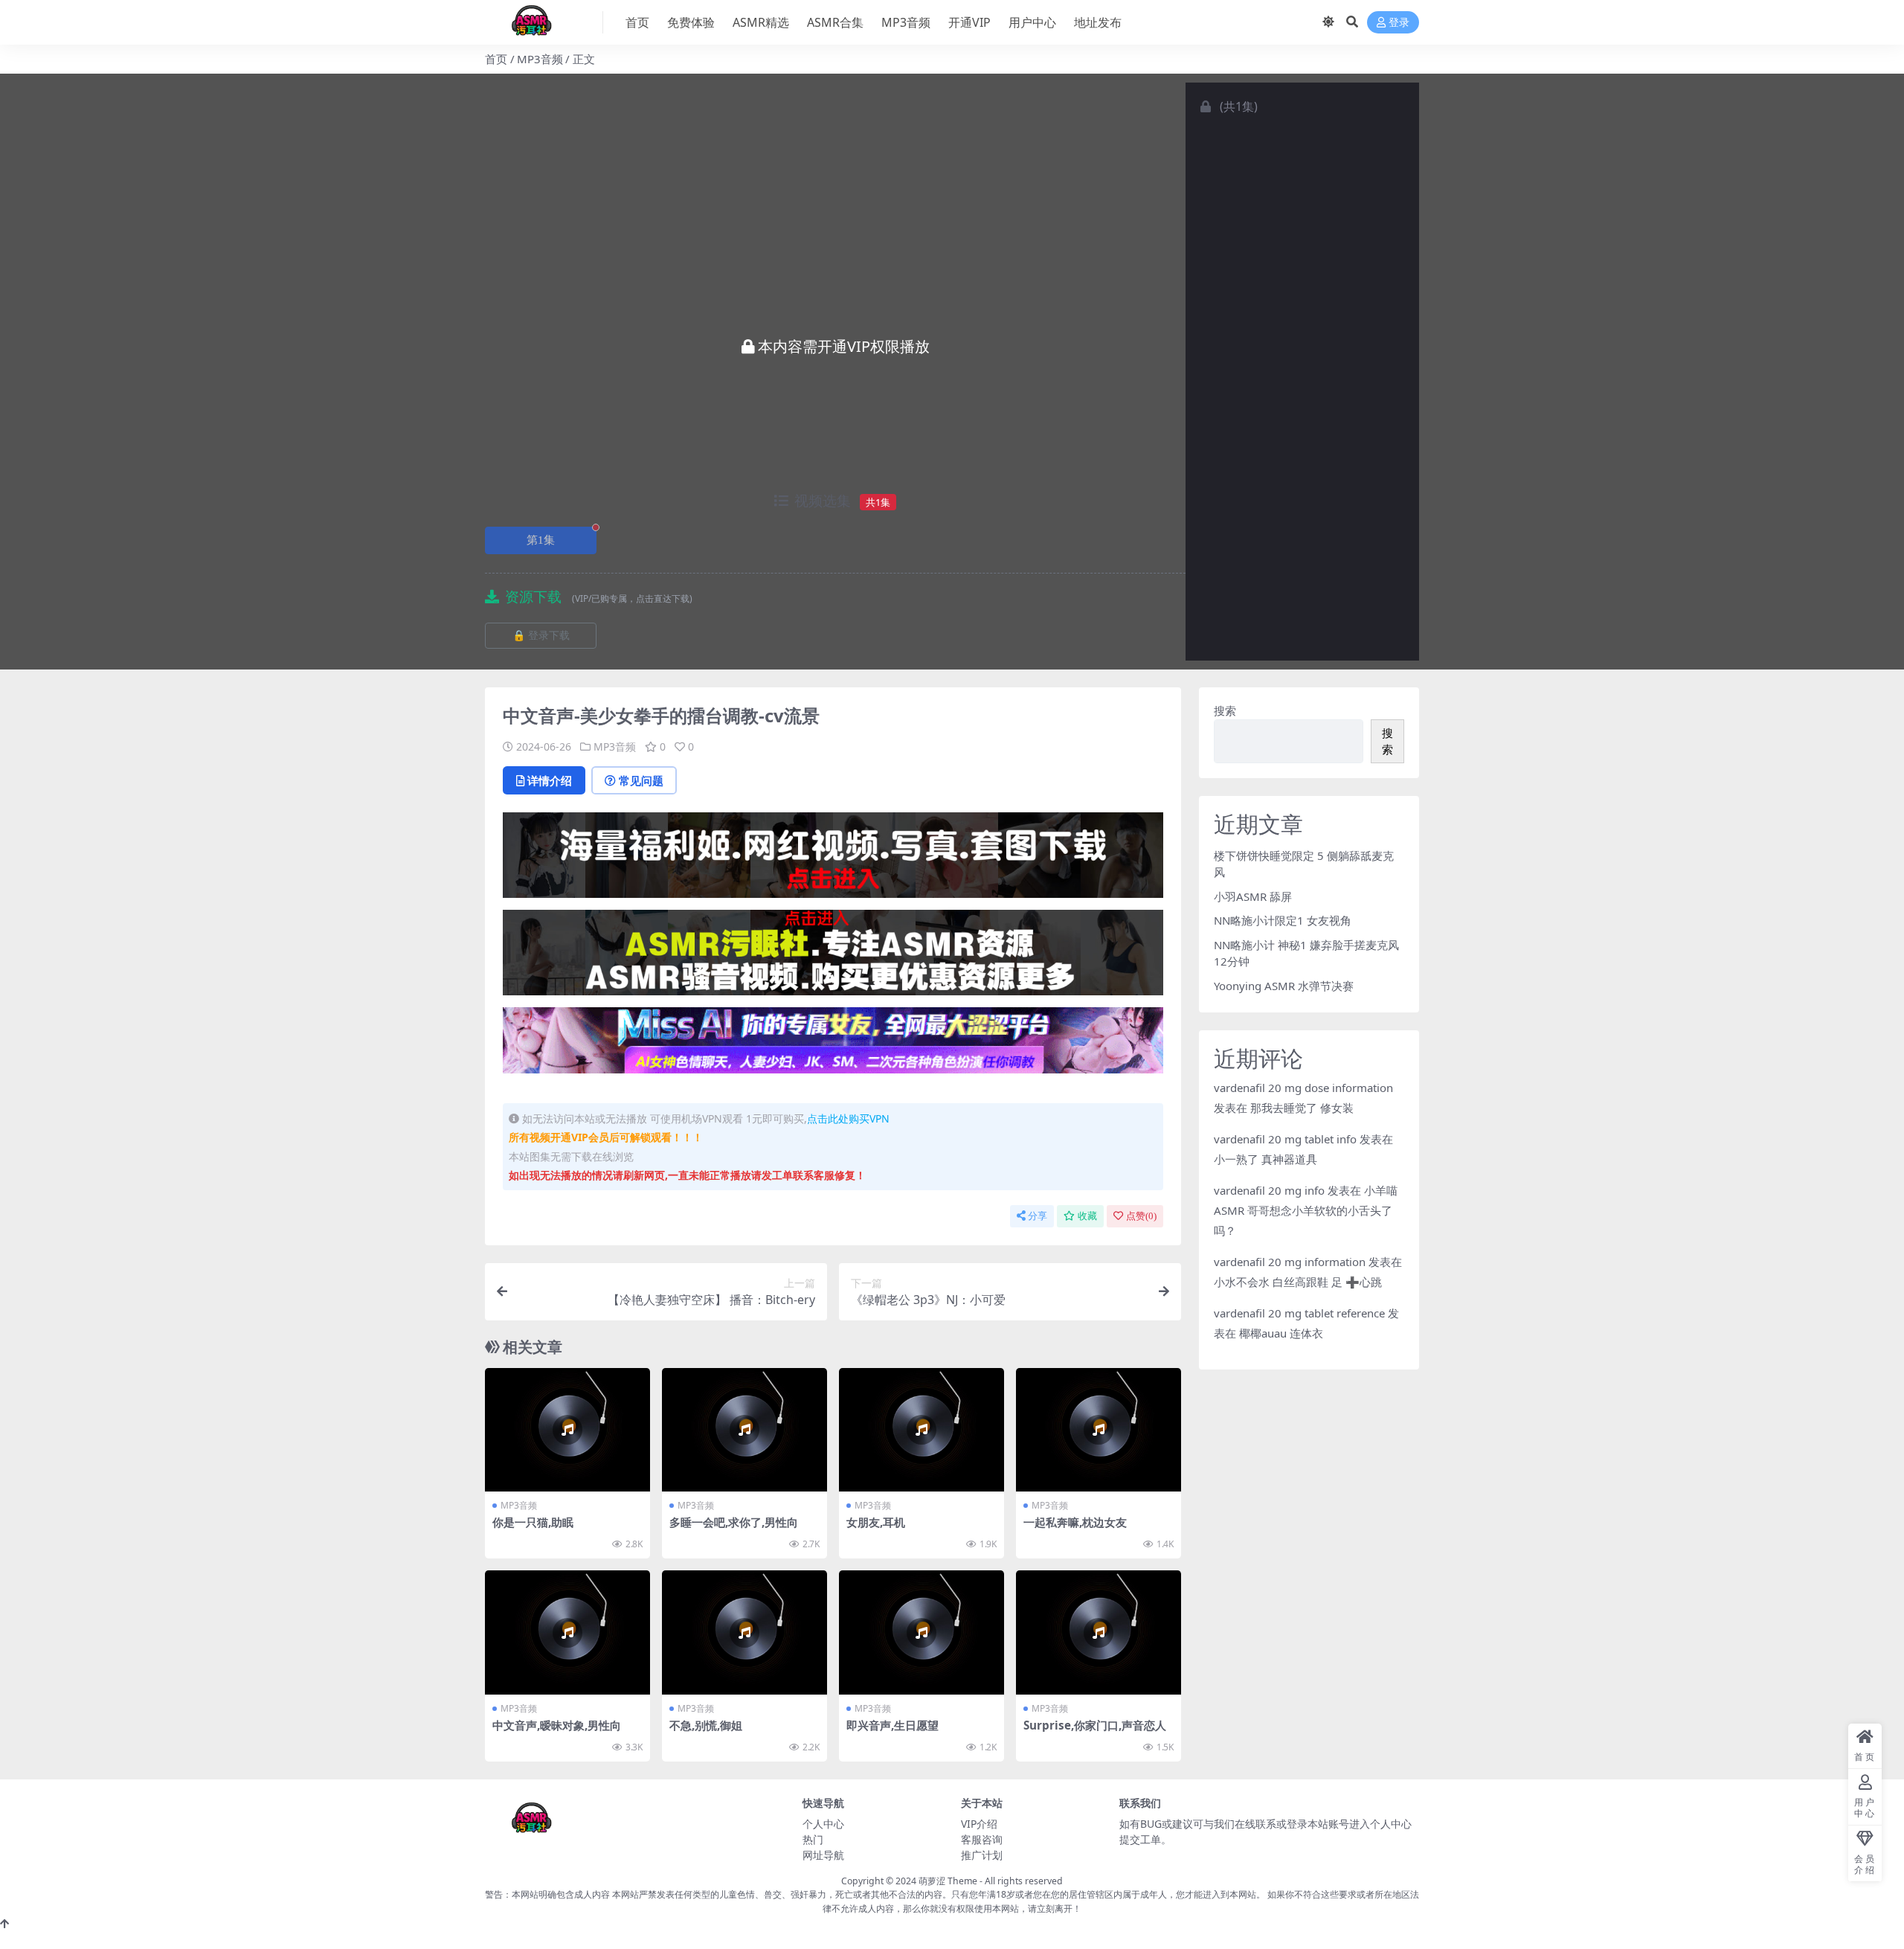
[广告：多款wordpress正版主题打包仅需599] (833, 860)
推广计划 (982, 1855)
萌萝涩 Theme (948, 1881)
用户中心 (1032, 22)
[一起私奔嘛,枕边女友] (1099, 1430)
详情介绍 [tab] (550, 780)
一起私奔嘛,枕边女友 (1075, 1522)
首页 (637, 22)
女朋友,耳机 (876, 1522)
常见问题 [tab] (641, 780)
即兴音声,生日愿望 (892, 1725)
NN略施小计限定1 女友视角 (1283, 920)
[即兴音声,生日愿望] (922, 1632)
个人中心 (823, 1824)
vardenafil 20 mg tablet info (1285, 1139)
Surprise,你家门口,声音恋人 (1095, 1725)
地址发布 (1098, 22)
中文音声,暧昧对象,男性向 (557, 1725)
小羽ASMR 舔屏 (1253, 896)
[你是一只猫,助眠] (567, 1430)
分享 (1038, 1216)
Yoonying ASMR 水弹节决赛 (1284, 986)
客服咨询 (982, 1839)
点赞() (1141, 1216)
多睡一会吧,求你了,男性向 (734, 1522)
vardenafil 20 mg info (1269, 1190)
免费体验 (691, 22)
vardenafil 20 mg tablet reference (1299, 1313)
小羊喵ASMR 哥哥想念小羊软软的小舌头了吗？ (1306, 1210)
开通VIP (969, 22)
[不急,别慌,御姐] (744, 1632)
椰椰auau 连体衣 (1281, 1333)
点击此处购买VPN (848, 1118)
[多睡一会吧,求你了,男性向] (744, 1430)
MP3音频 (906, 22)
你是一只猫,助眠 (533, 1522)
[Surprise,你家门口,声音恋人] (1099, 1632)
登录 (1399, 23)
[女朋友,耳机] (922, 1430)
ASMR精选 (761, 22)
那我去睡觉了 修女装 (1302, 1108)
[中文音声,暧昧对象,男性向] (567, 1632)
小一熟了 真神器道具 (1265, 1159)
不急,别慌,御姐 (706, 1725)
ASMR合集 (835, 22)
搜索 (1225, 710)
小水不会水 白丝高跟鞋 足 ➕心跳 (1298, 1282)
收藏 (1087, 1216)
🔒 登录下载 (541, 636)
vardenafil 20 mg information (1290, 1262)
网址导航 (823, 1855)
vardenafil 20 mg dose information (1303, 1088)
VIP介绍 (979, 1824)
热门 (813, 1839)
